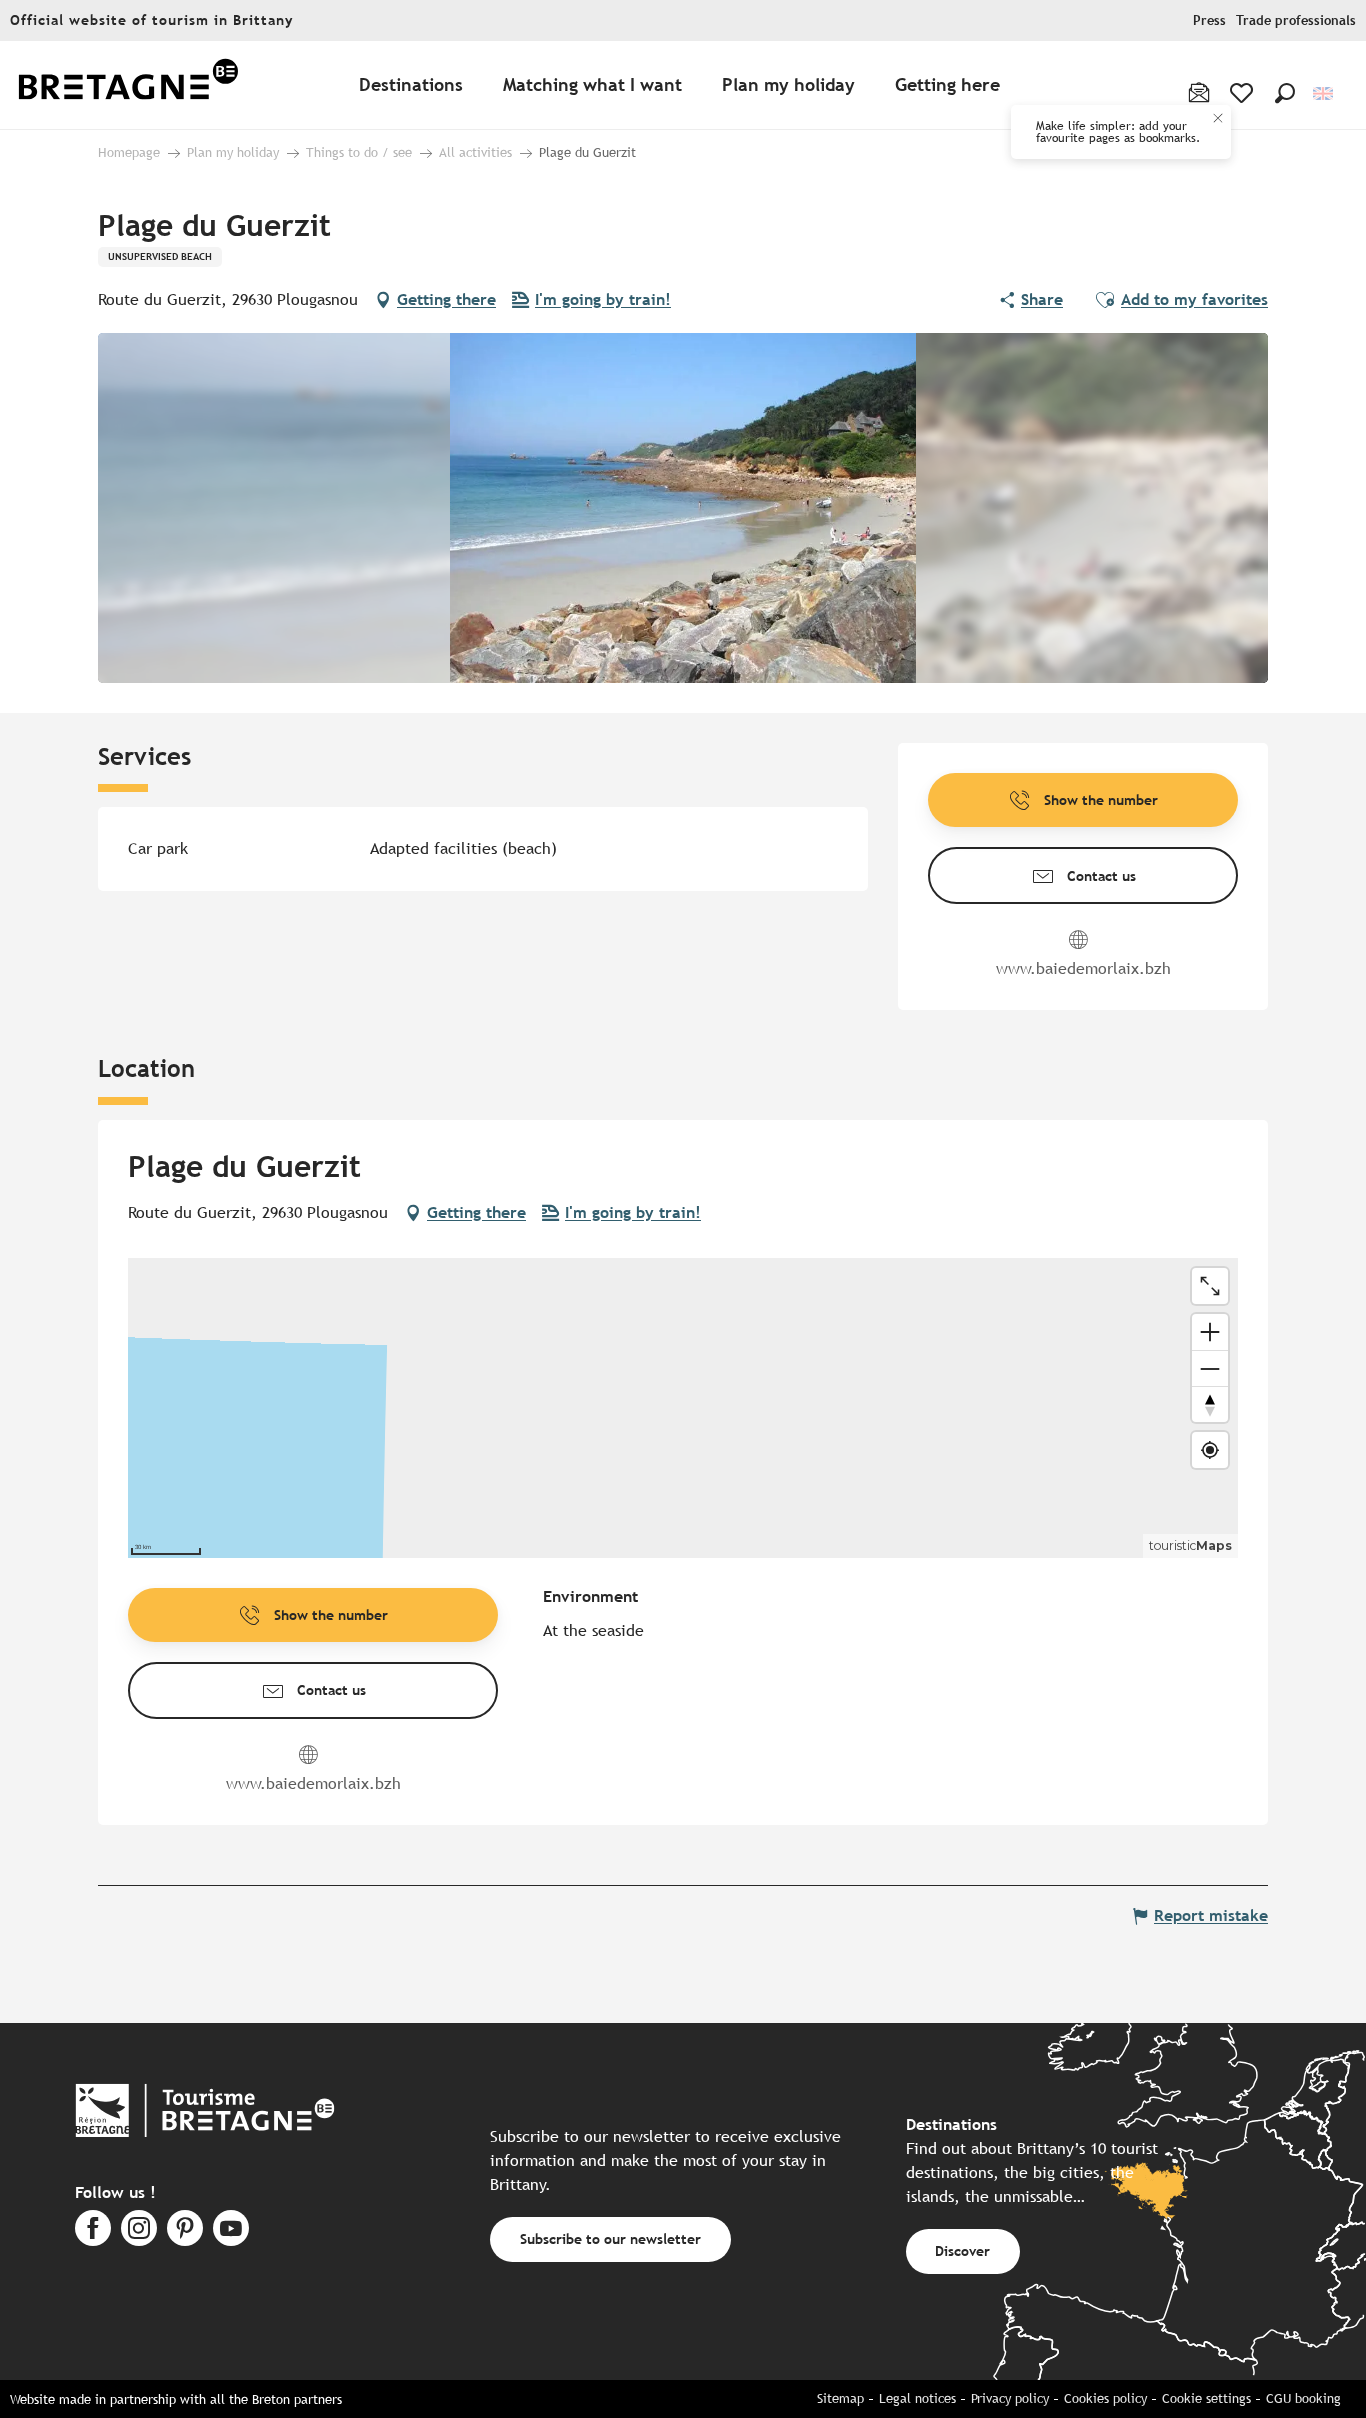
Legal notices (917, 2398)
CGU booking (1303, 2398)
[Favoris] (1243, 93)
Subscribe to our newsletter (610, 2238)
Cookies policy (1105, 2398)
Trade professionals (1296, 20)
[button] (1285, 93)
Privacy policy (1010, 2398)
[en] (1324, 93)
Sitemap (840, 2398)
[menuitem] (128, 85)
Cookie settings (1206, 2398)
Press (1209, 20)
